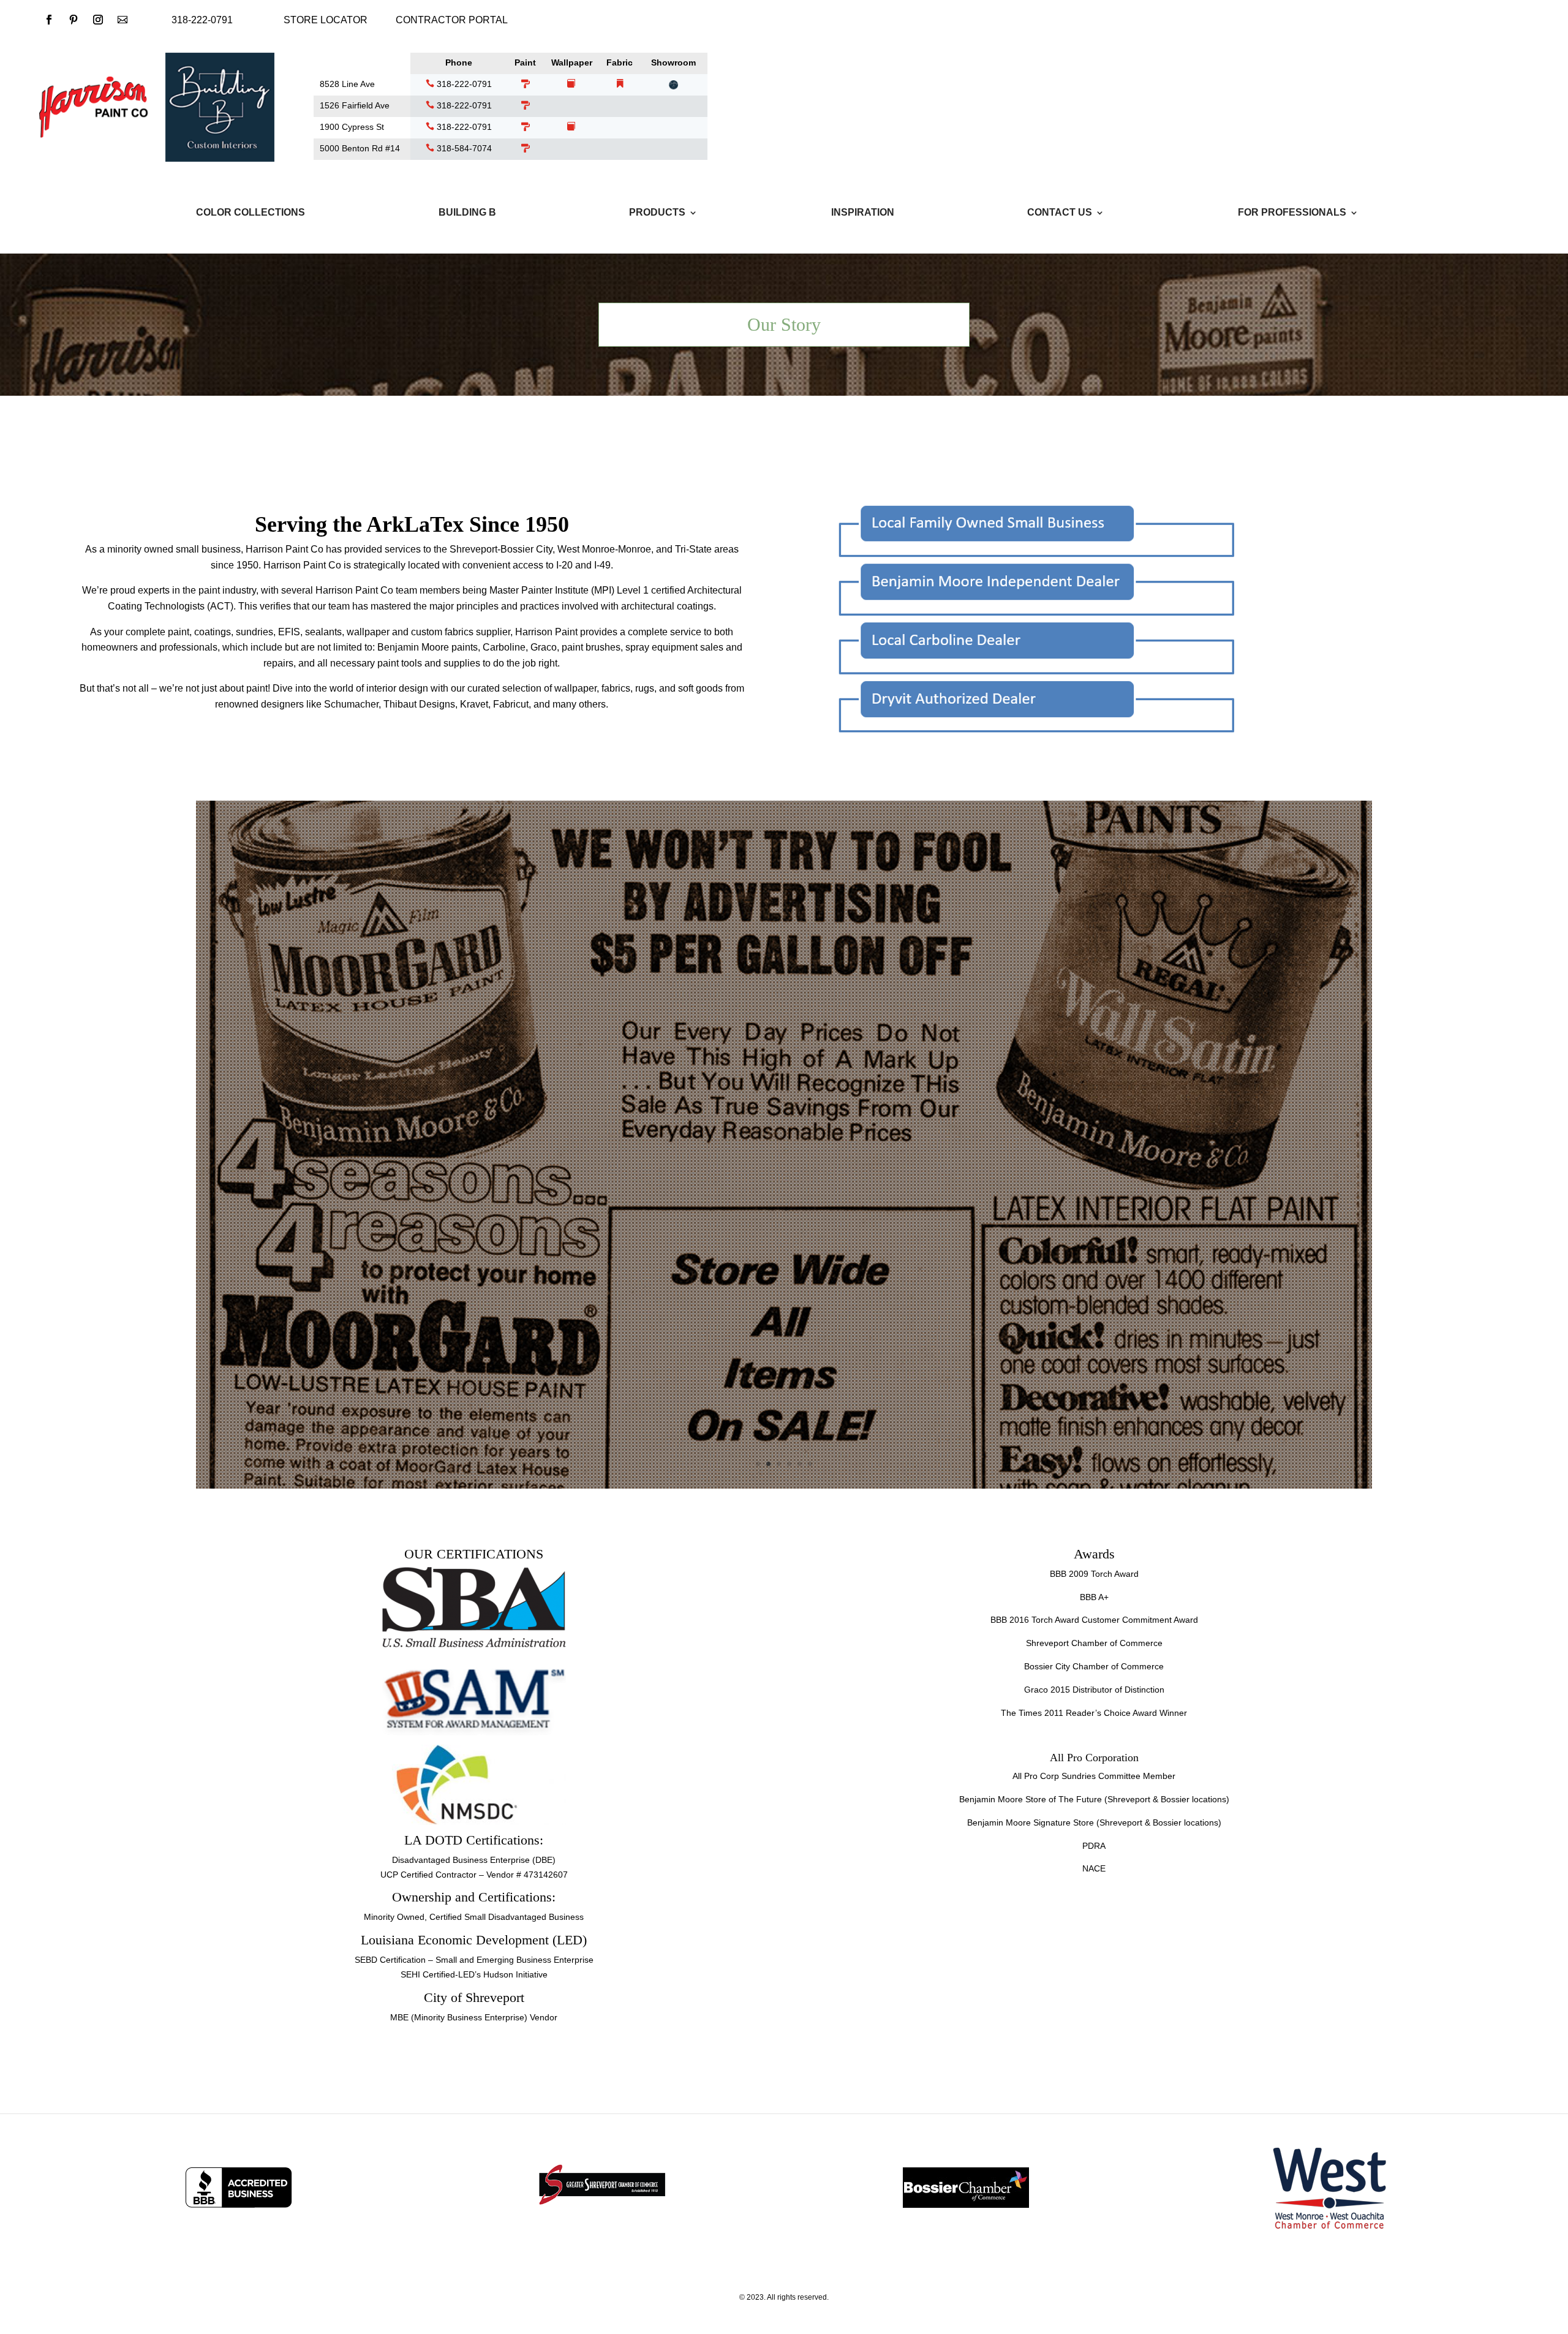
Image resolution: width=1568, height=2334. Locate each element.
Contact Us (1060, 213)
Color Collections (251, 213)
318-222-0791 (463, 84)
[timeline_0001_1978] (784, 1486)
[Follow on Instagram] (98, 20)
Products (657, 213)
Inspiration (863, 213)
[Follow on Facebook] (49, 20)
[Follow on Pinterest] (73, 20)
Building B (467, 213)
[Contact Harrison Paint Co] (123, 20)
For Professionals (1292, 213)
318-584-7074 (463, 148)
